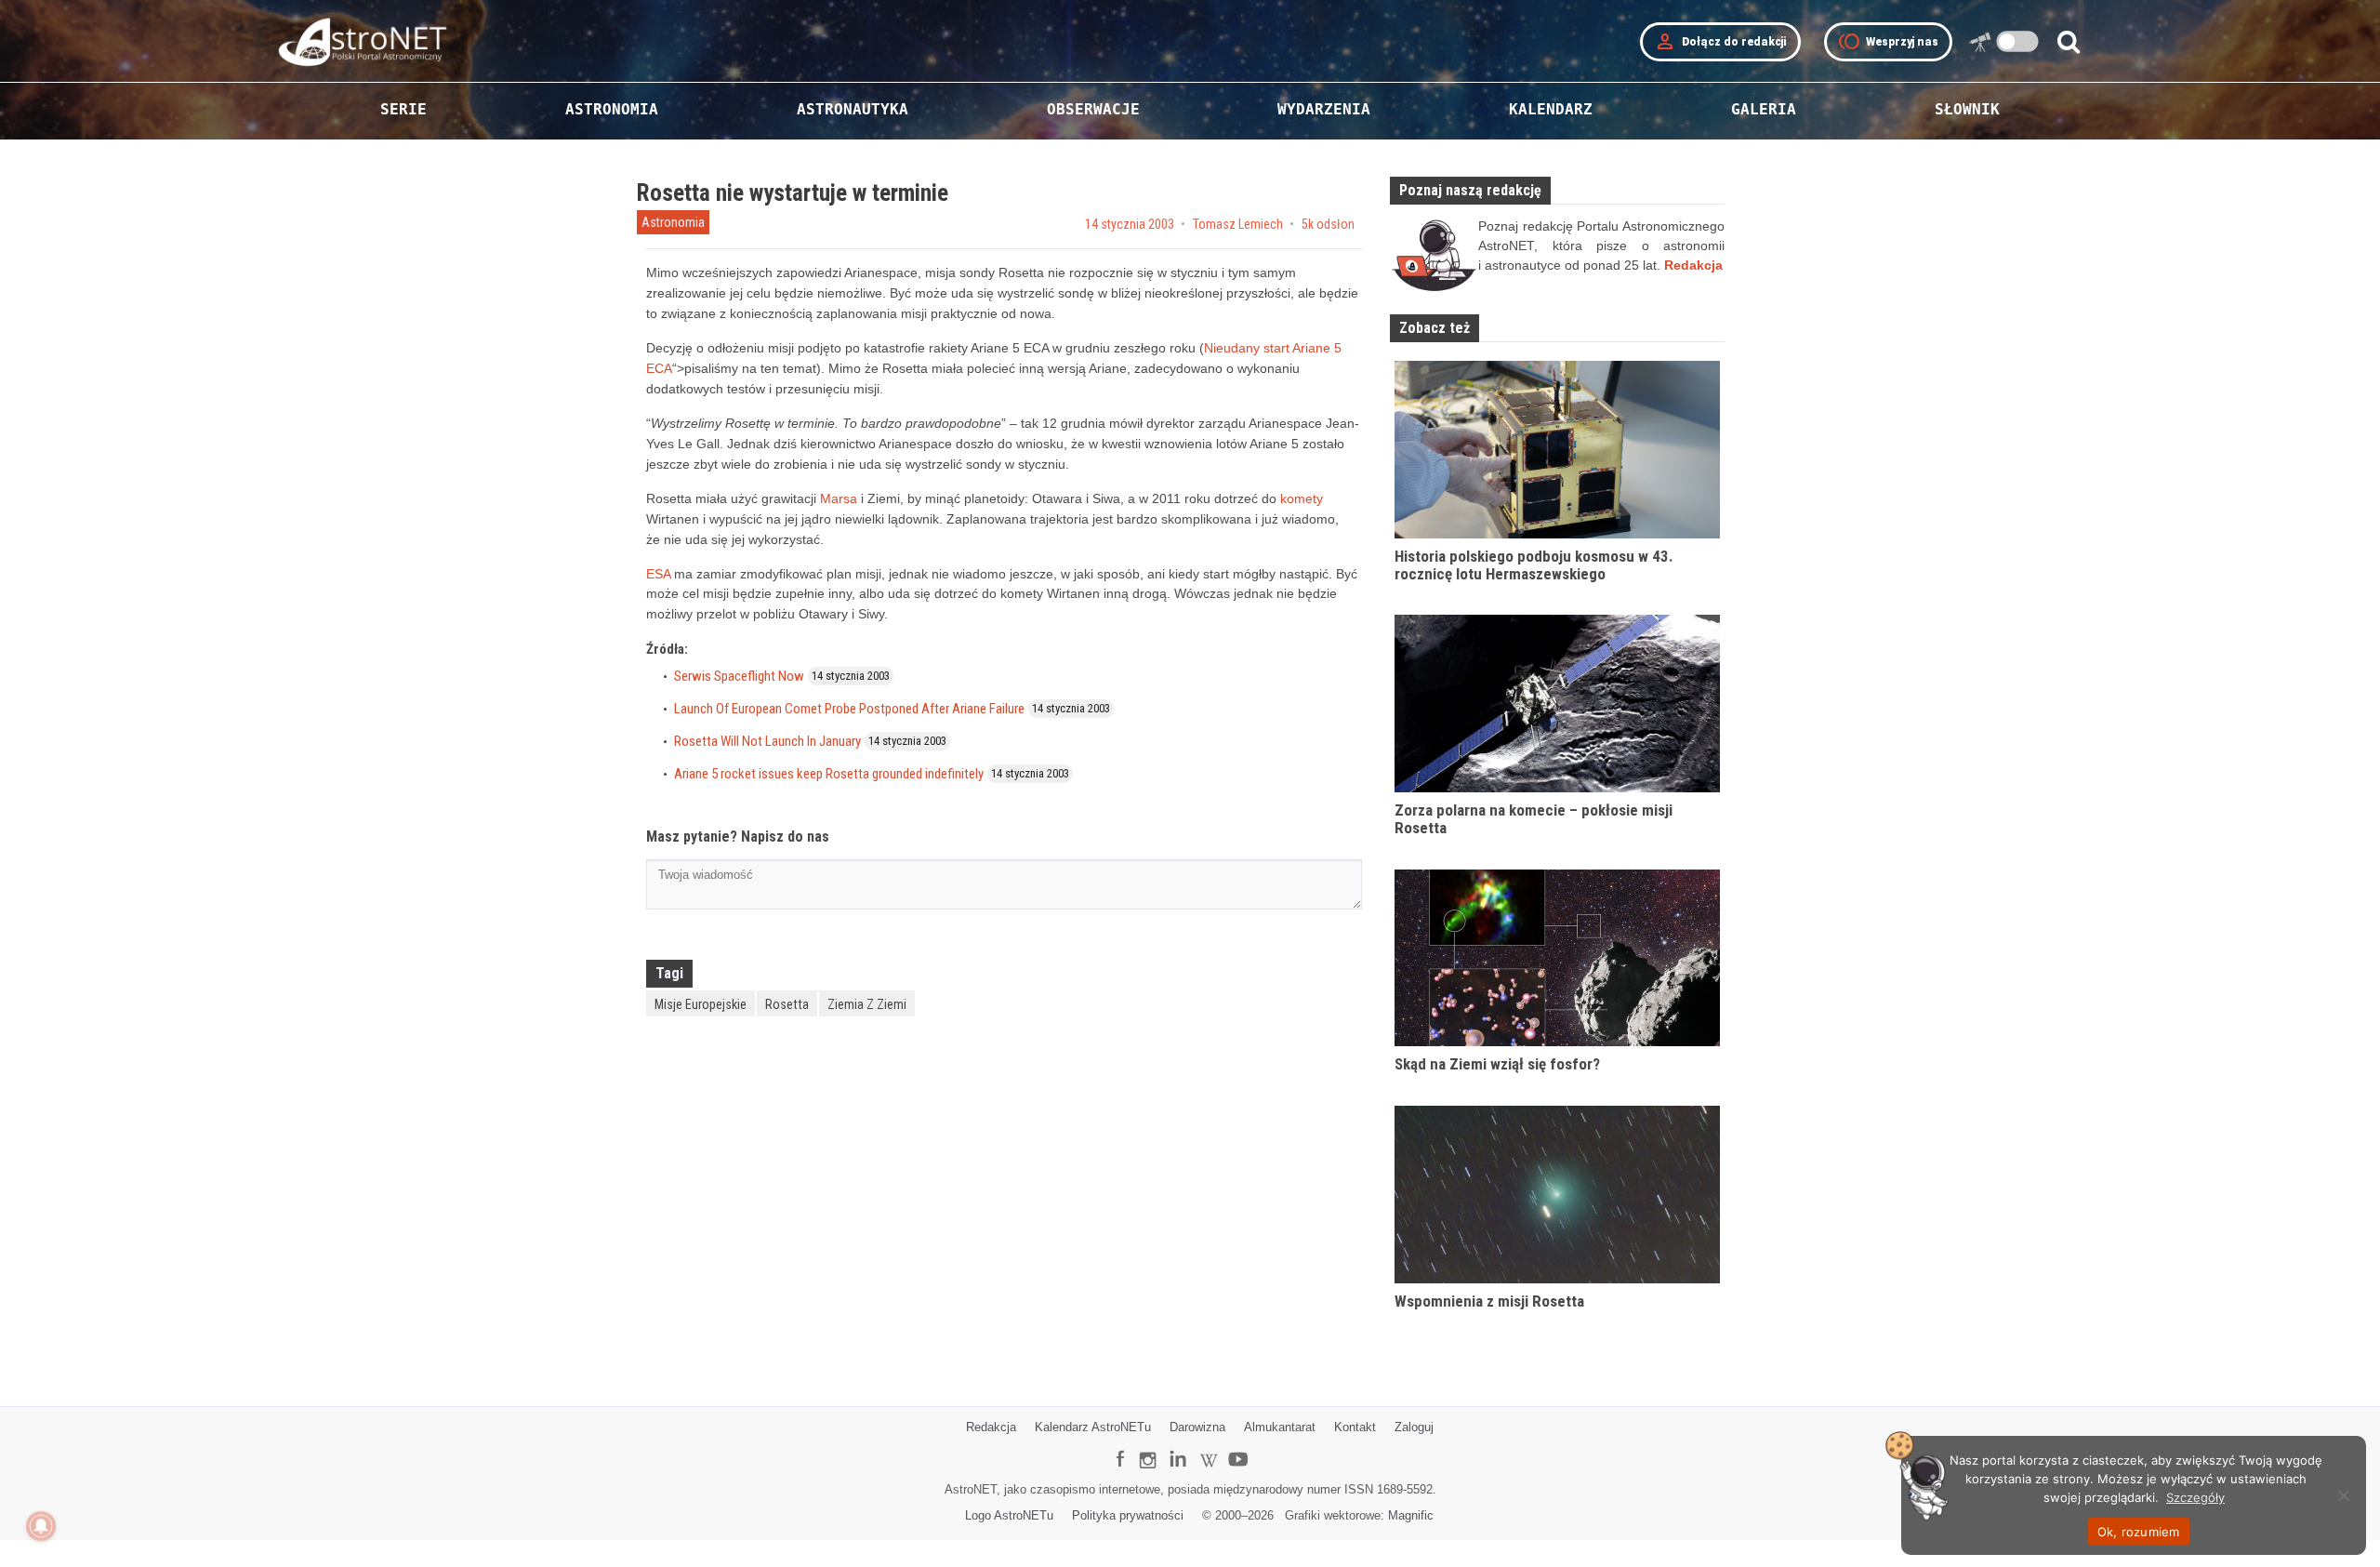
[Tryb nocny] (2018, 41)
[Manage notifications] (41, 1526)
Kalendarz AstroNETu (1093, 1427)
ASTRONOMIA (612, 109)
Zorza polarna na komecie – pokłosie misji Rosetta (1534, 819)
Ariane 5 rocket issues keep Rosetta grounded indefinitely (829, 774)
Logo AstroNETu (1009, 1515)
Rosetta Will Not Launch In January (767, 741)
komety (1302, 498)
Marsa (839, 498)
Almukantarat (1280, 1427)
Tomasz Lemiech (1238, 224)
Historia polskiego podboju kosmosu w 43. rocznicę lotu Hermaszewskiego (1534, 565)
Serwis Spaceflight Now (739, 676)
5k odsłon (1328, 224)
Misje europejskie (701, 1004)
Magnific (1411, 1515)
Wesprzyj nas (1888, 42)
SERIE (403, 109)
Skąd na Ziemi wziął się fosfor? (1497, 1064)
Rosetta (787, 1004)
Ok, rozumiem (2139, 1532)
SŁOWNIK (1967, 109)
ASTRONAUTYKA (853, 109)
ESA (658, 574)
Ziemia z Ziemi (867, 1004)
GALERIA (1764, 109)
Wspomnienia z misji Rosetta (1489, 1301)
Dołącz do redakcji (1720, 42)
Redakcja (991, 1427)
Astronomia (673, 222)
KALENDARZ (1551, 109)
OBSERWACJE (1093, 109)
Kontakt (1355, 1427)
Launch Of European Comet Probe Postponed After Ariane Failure (849, 709)
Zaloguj (1414, 1427)
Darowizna (1197, 1427)
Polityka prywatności (1128, 1515)
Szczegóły (2195, 1497)
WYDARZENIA (1324, 109)
